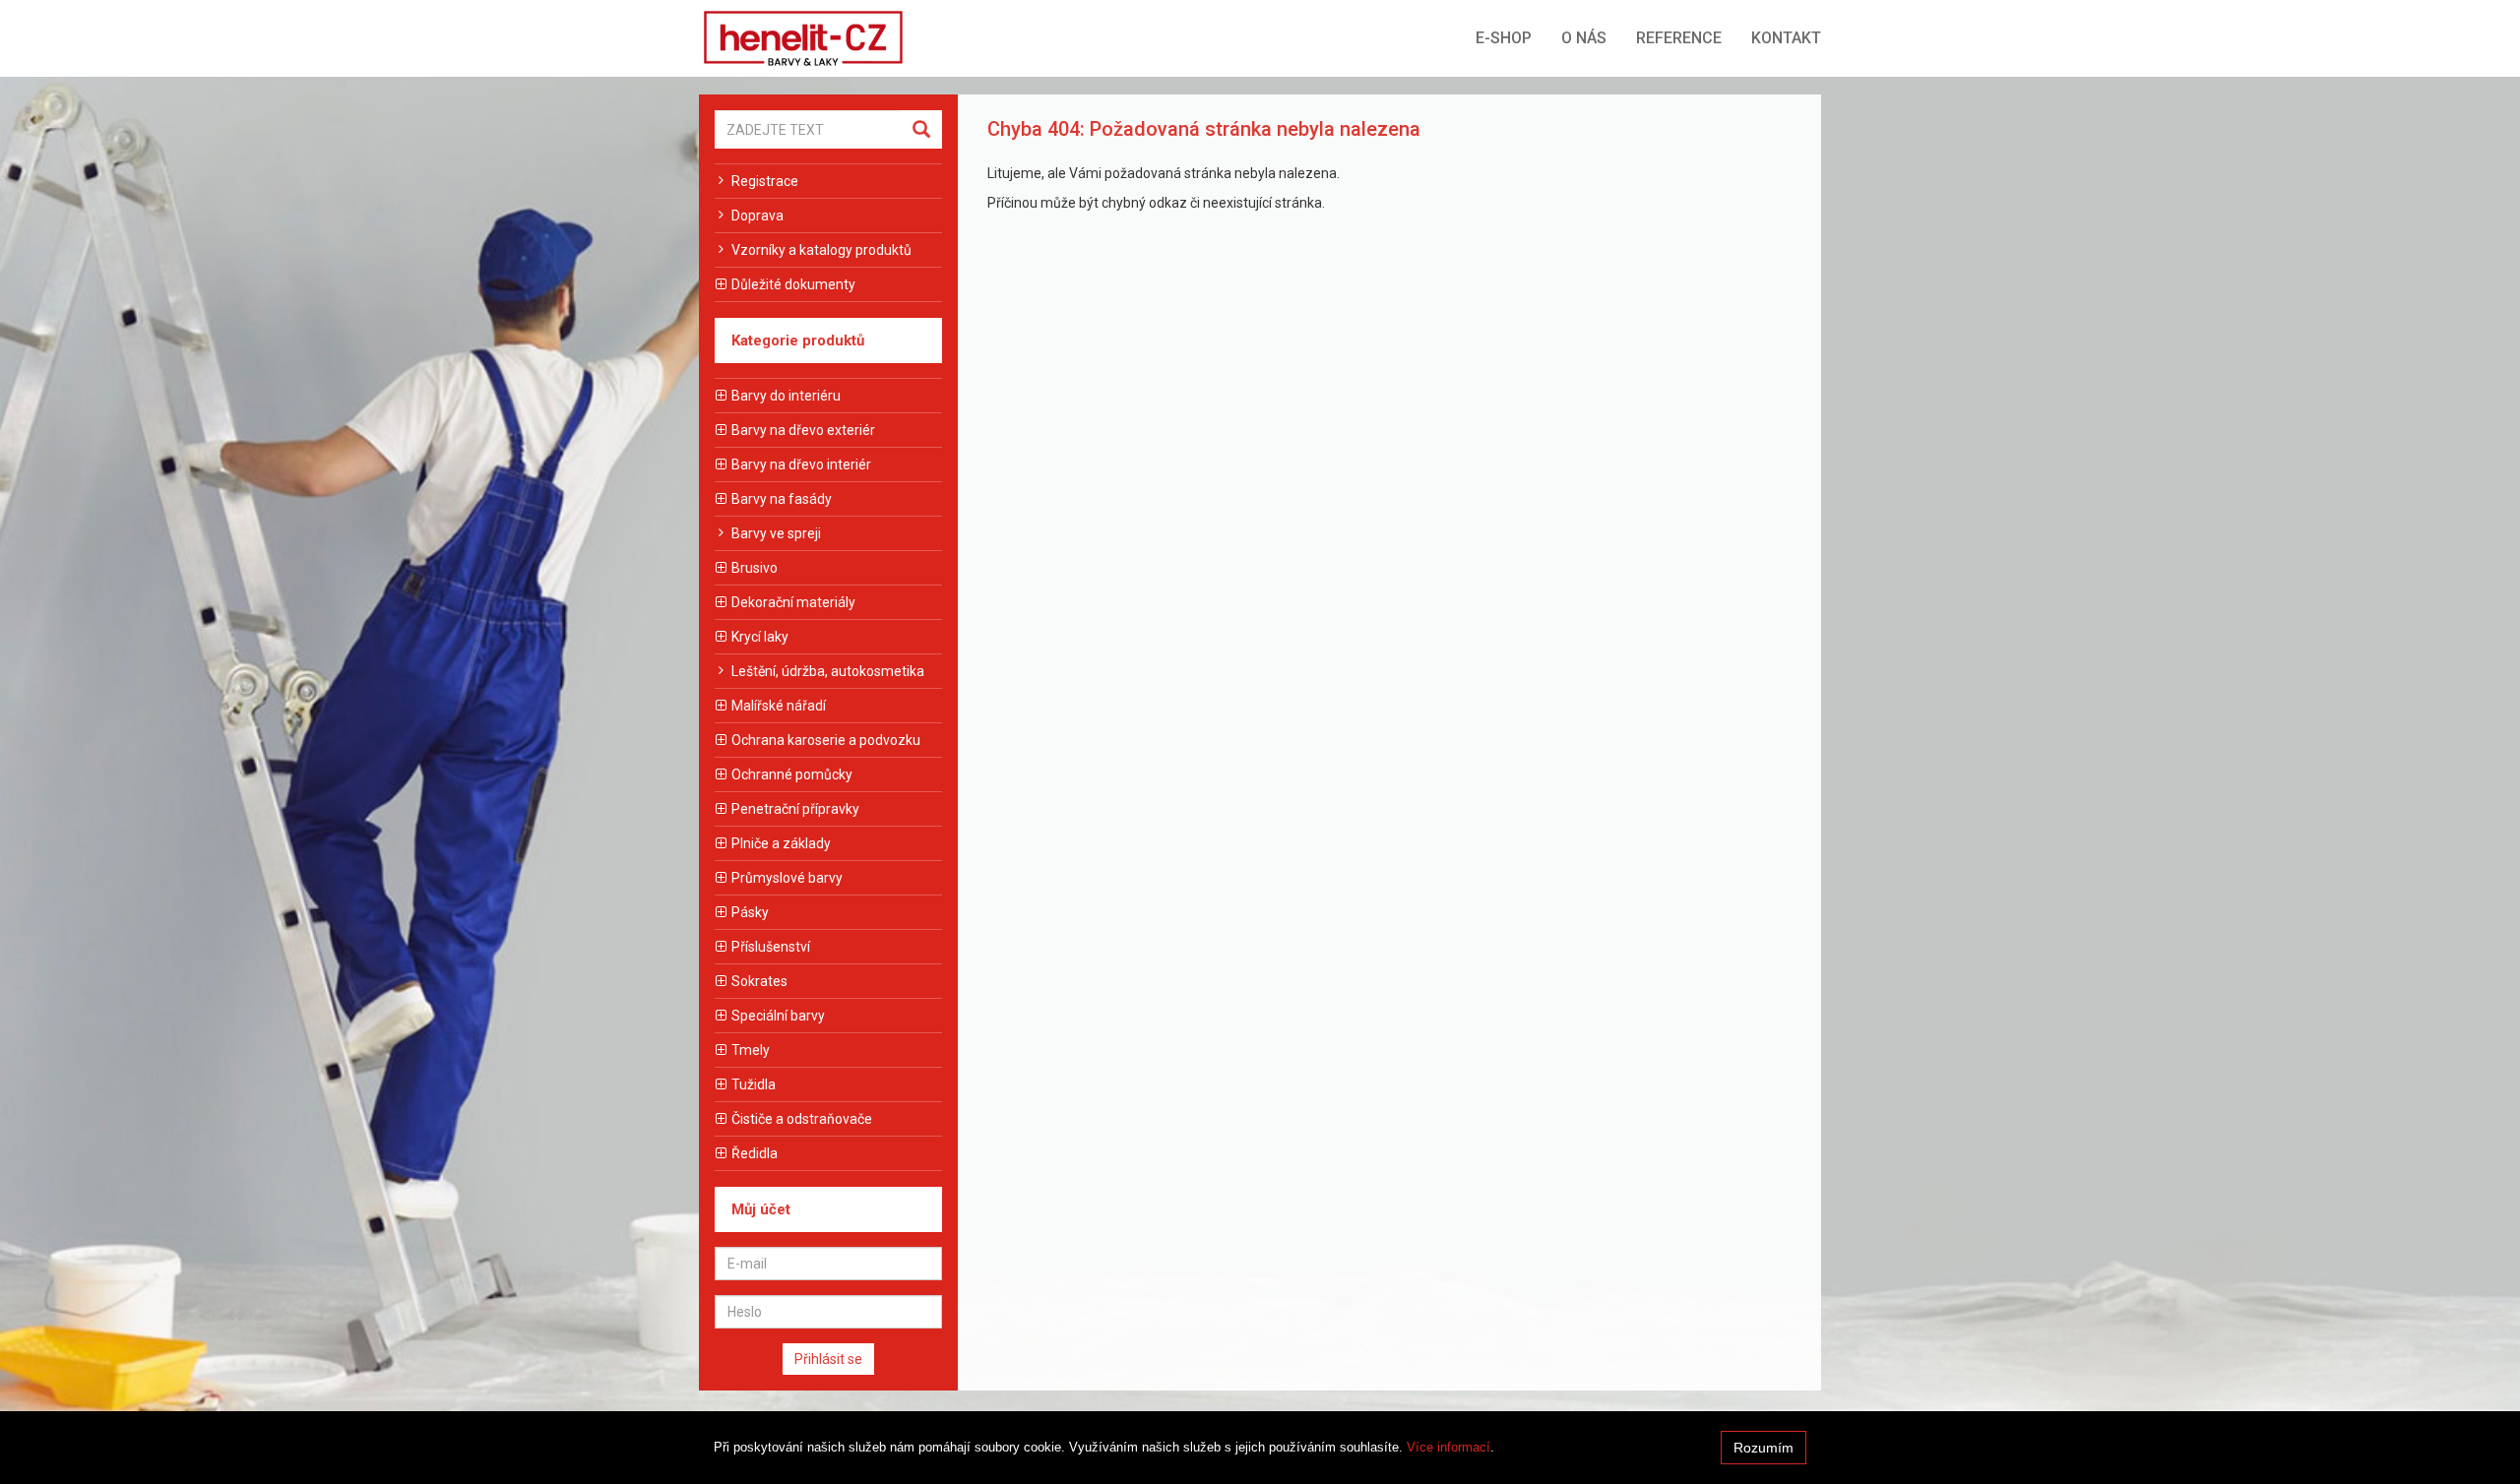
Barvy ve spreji (776, 533)
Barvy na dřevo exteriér (803, 430)
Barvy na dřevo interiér (801, 464)
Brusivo (755, 568)
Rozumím (1764, 1448)
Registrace (765, 181)
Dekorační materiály (793, 602)
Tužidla (754, 1084)
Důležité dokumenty (793, 284)
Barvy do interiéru (786, 396)
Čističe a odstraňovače (802, 1119)
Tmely (751, 1050)
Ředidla (755, 1153)
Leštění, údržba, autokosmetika (828, 671)
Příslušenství (771, 947)
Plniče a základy (781, 843)
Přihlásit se (828, 1359)
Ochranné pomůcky (792, 774)
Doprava (757, 216)
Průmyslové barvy (787, 878)
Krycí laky (760, 637)
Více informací (1449, 1447)
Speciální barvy (778, 1016)
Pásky (750, 912)
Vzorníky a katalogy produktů (821, 250)
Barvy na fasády (782, 499)
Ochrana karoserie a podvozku (826, 740)
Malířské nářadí (779, 706)
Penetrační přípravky (795, 809)
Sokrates (759, 981)
